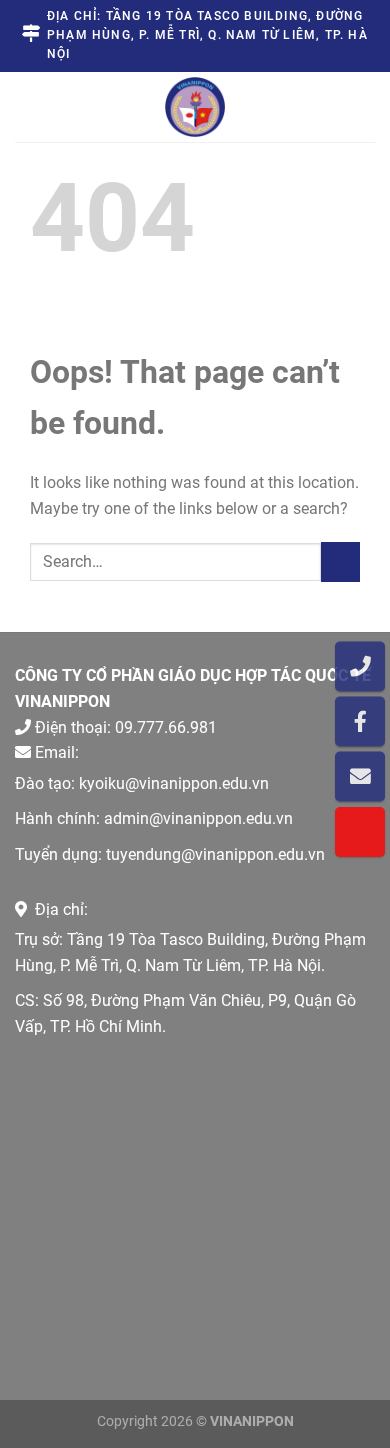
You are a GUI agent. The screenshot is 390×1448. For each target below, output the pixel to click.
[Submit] (340, 561)
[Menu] (34, 106)
